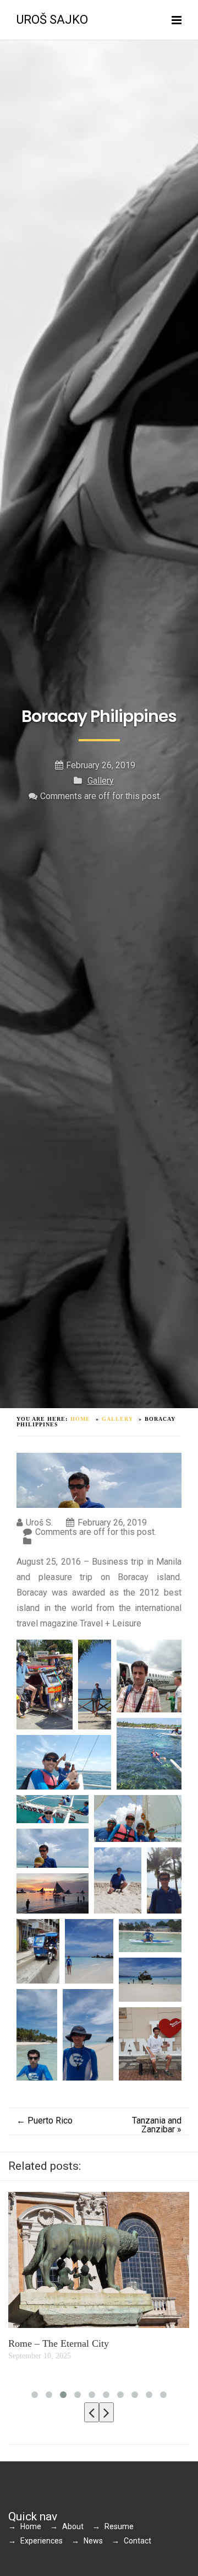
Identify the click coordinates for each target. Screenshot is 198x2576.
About (73, 2526)
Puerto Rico (45, 2120)
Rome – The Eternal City (59, 2343)
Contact (137, 2541)
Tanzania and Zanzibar (157, 2125)
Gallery (101, 781)
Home (31, 2526)
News (93, 2541)
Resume (119, 2526)
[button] (45, 1685)
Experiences (42, 2541)
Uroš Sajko (52, 20)
